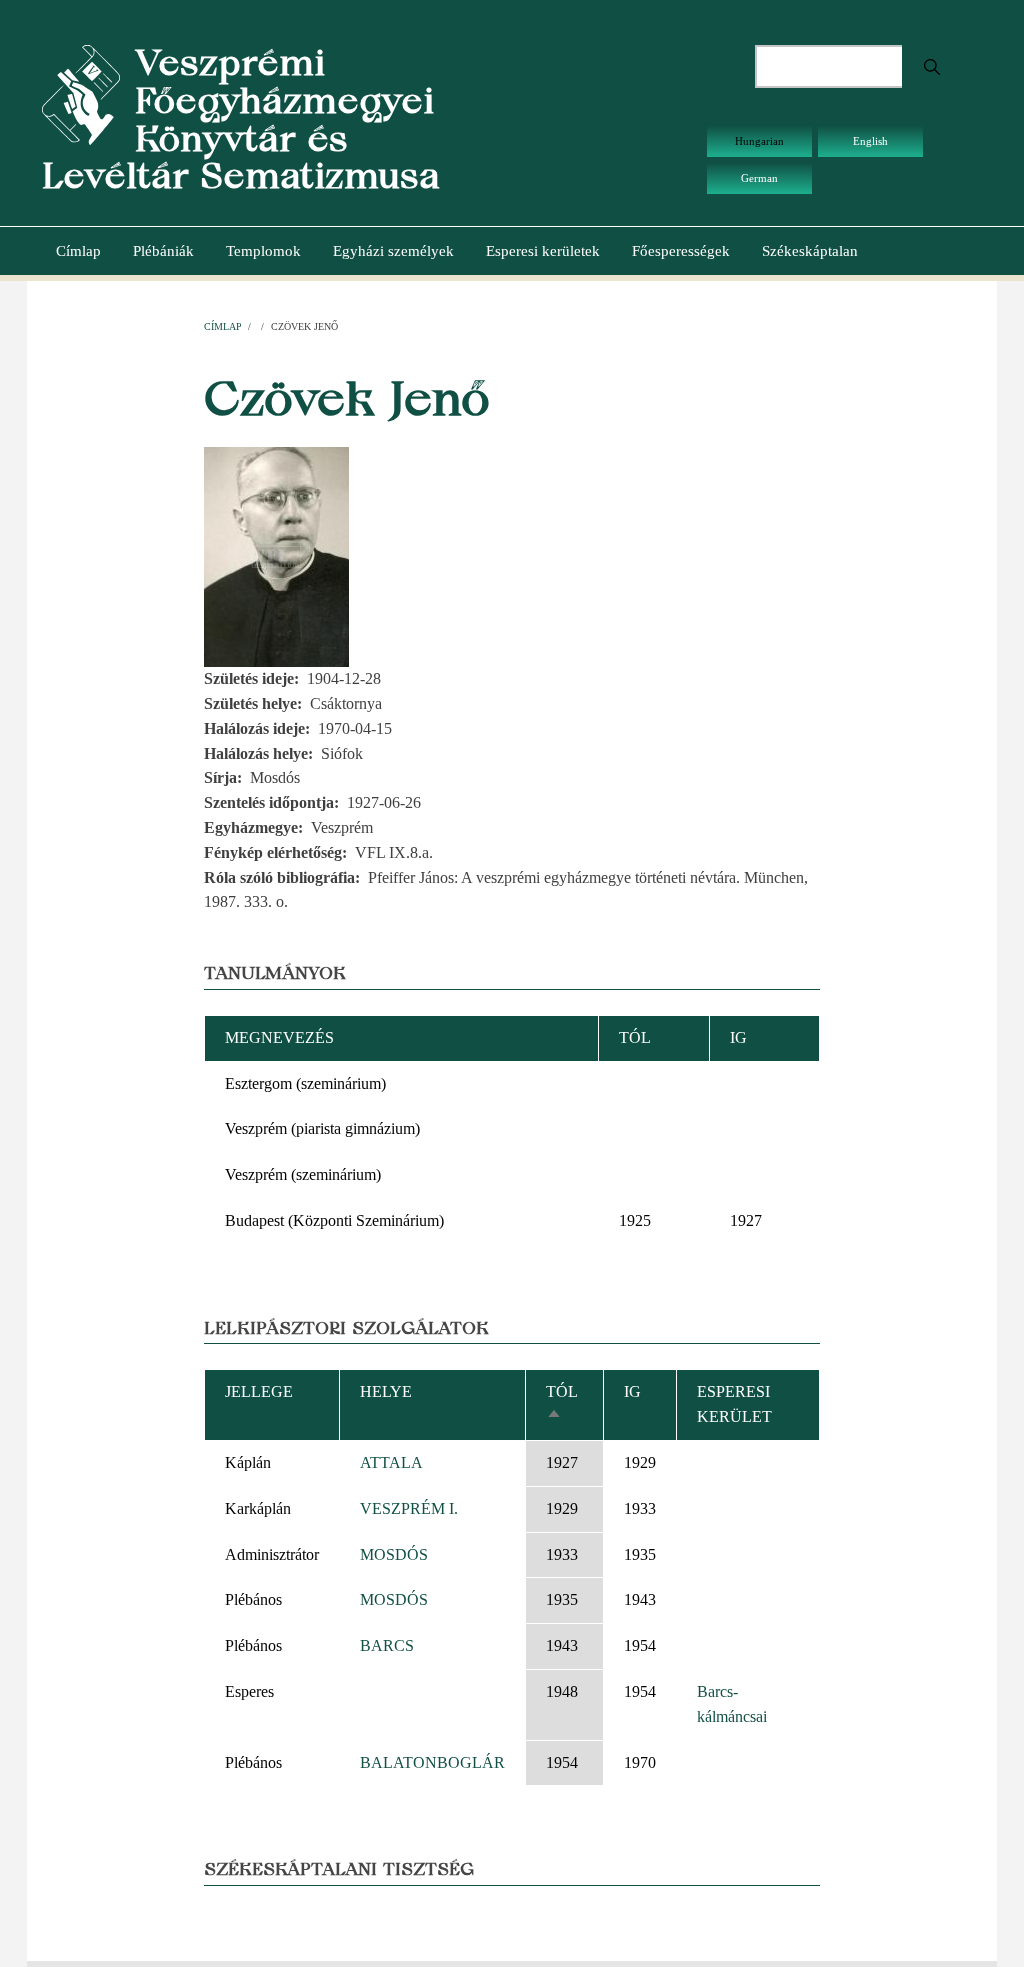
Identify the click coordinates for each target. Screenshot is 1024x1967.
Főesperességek (681, 251)
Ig (632, 1391)
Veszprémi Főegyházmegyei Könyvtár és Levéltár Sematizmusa (241, 119)
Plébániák (163, 251)
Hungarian (759, 141)
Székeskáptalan (810, 251)
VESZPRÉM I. (409, 1508)
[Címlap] (81, 93)
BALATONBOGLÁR (432, 1762)
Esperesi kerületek (543, 251)
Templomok (263, 251)
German (759, 178)
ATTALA (391, 1462)
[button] (276, 555)
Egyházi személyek (393, 251)
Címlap (78, 251)
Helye (386, 1391)
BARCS (387, 1645)
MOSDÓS (394, 1554)
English (870, 141)
